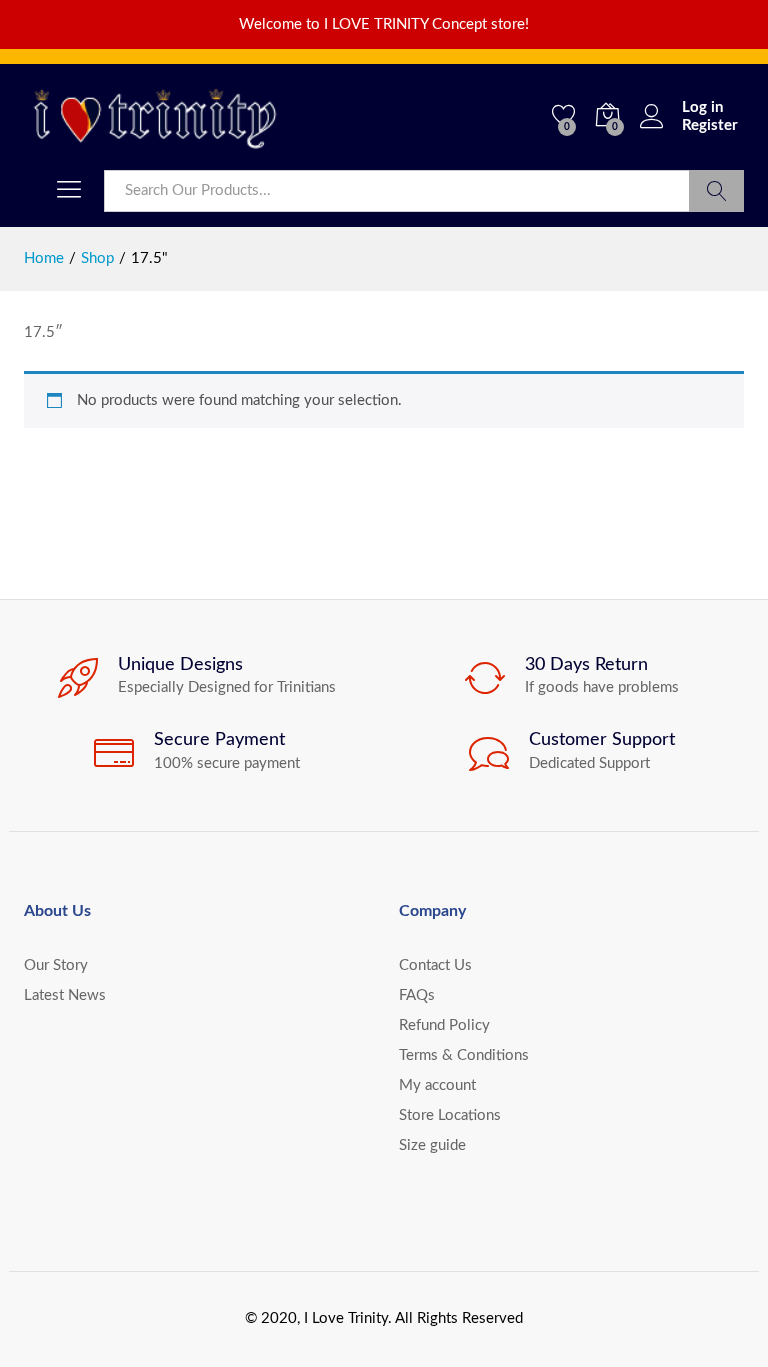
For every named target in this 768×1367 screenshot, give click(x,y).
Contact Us (435, 965)
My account (437, 1085)
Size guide (432, 1145)
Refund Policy (444, 1025)
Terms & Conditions (464, 1055)
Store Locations (450, 1115)
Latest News (65, 995)
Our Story (56, 965)
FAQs (417, 995)
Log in (702, 107)
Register (710, 125)
